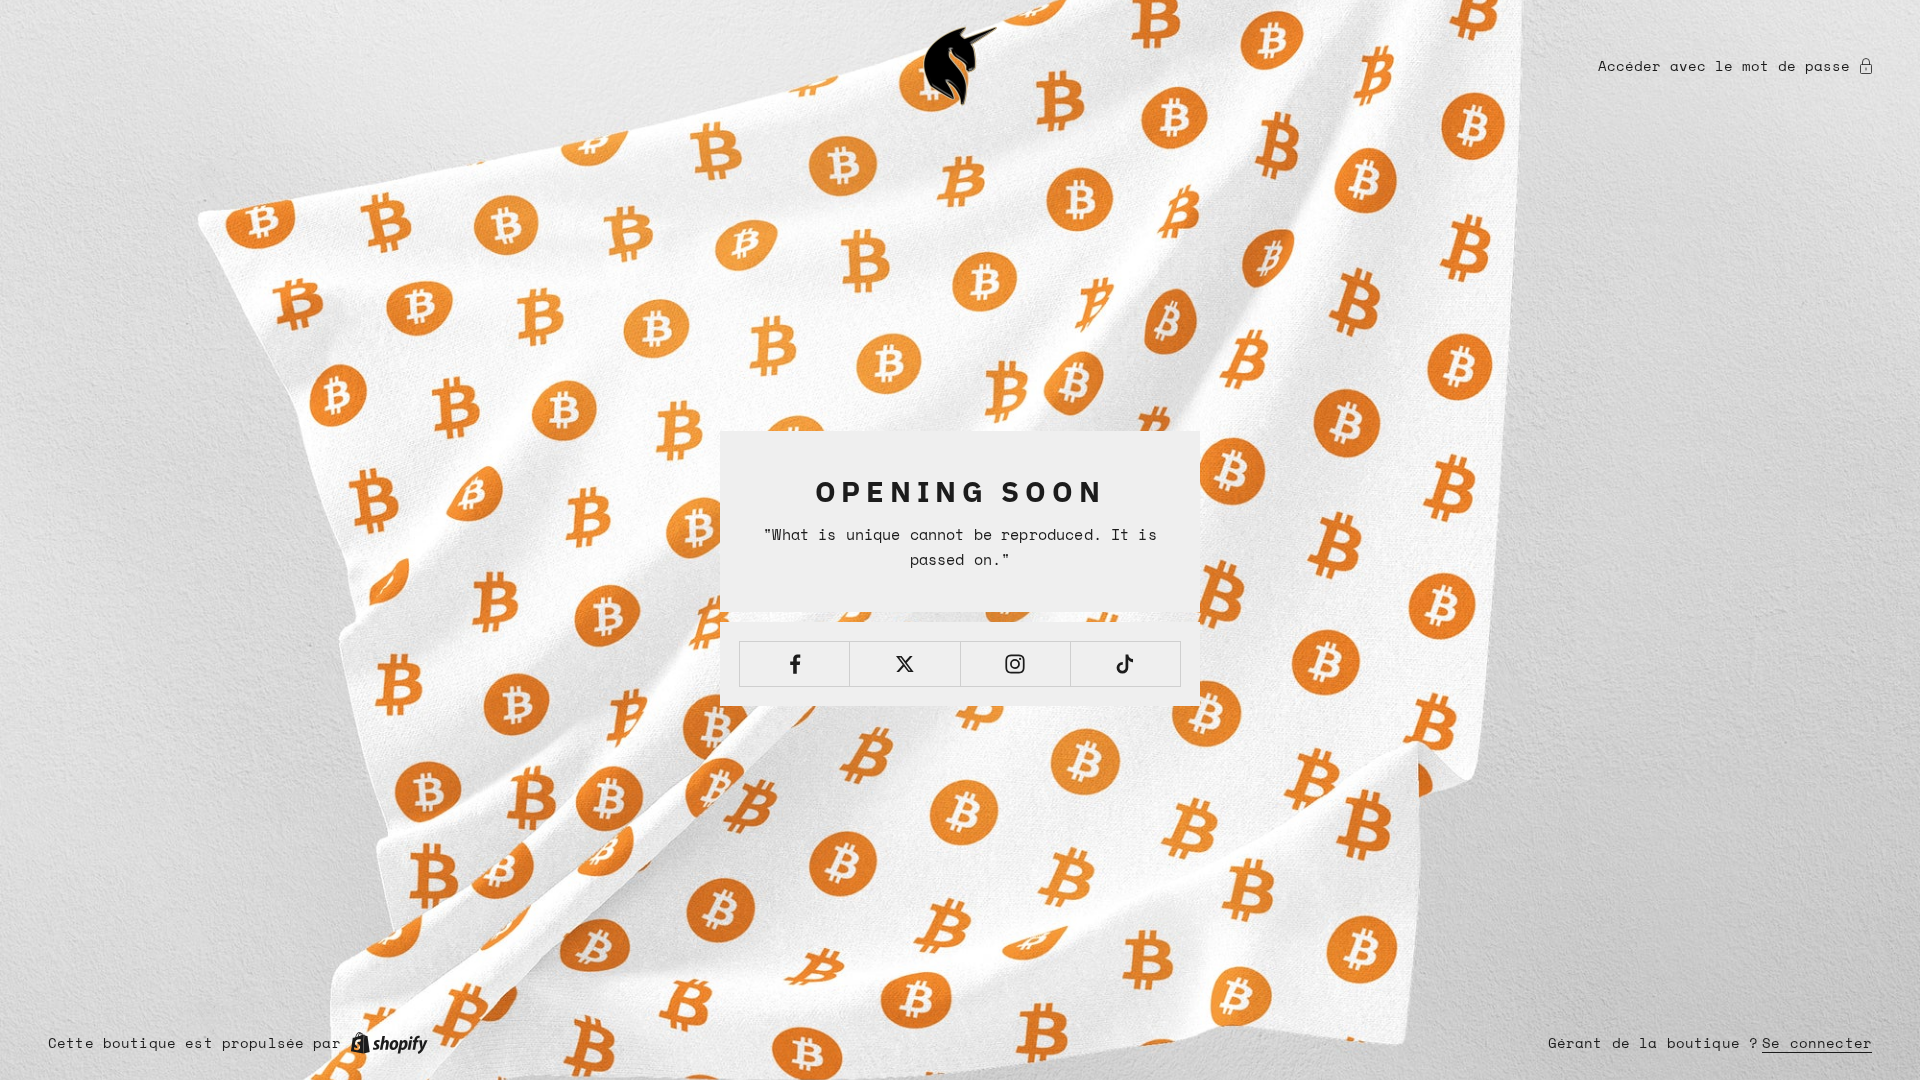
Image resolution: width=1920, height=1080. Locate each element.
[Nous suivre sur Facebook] (794, 664)
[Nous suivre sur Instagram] (1015, 664)
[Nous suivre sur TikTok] (1125, 664)
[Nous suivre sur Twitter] (904, 664)
